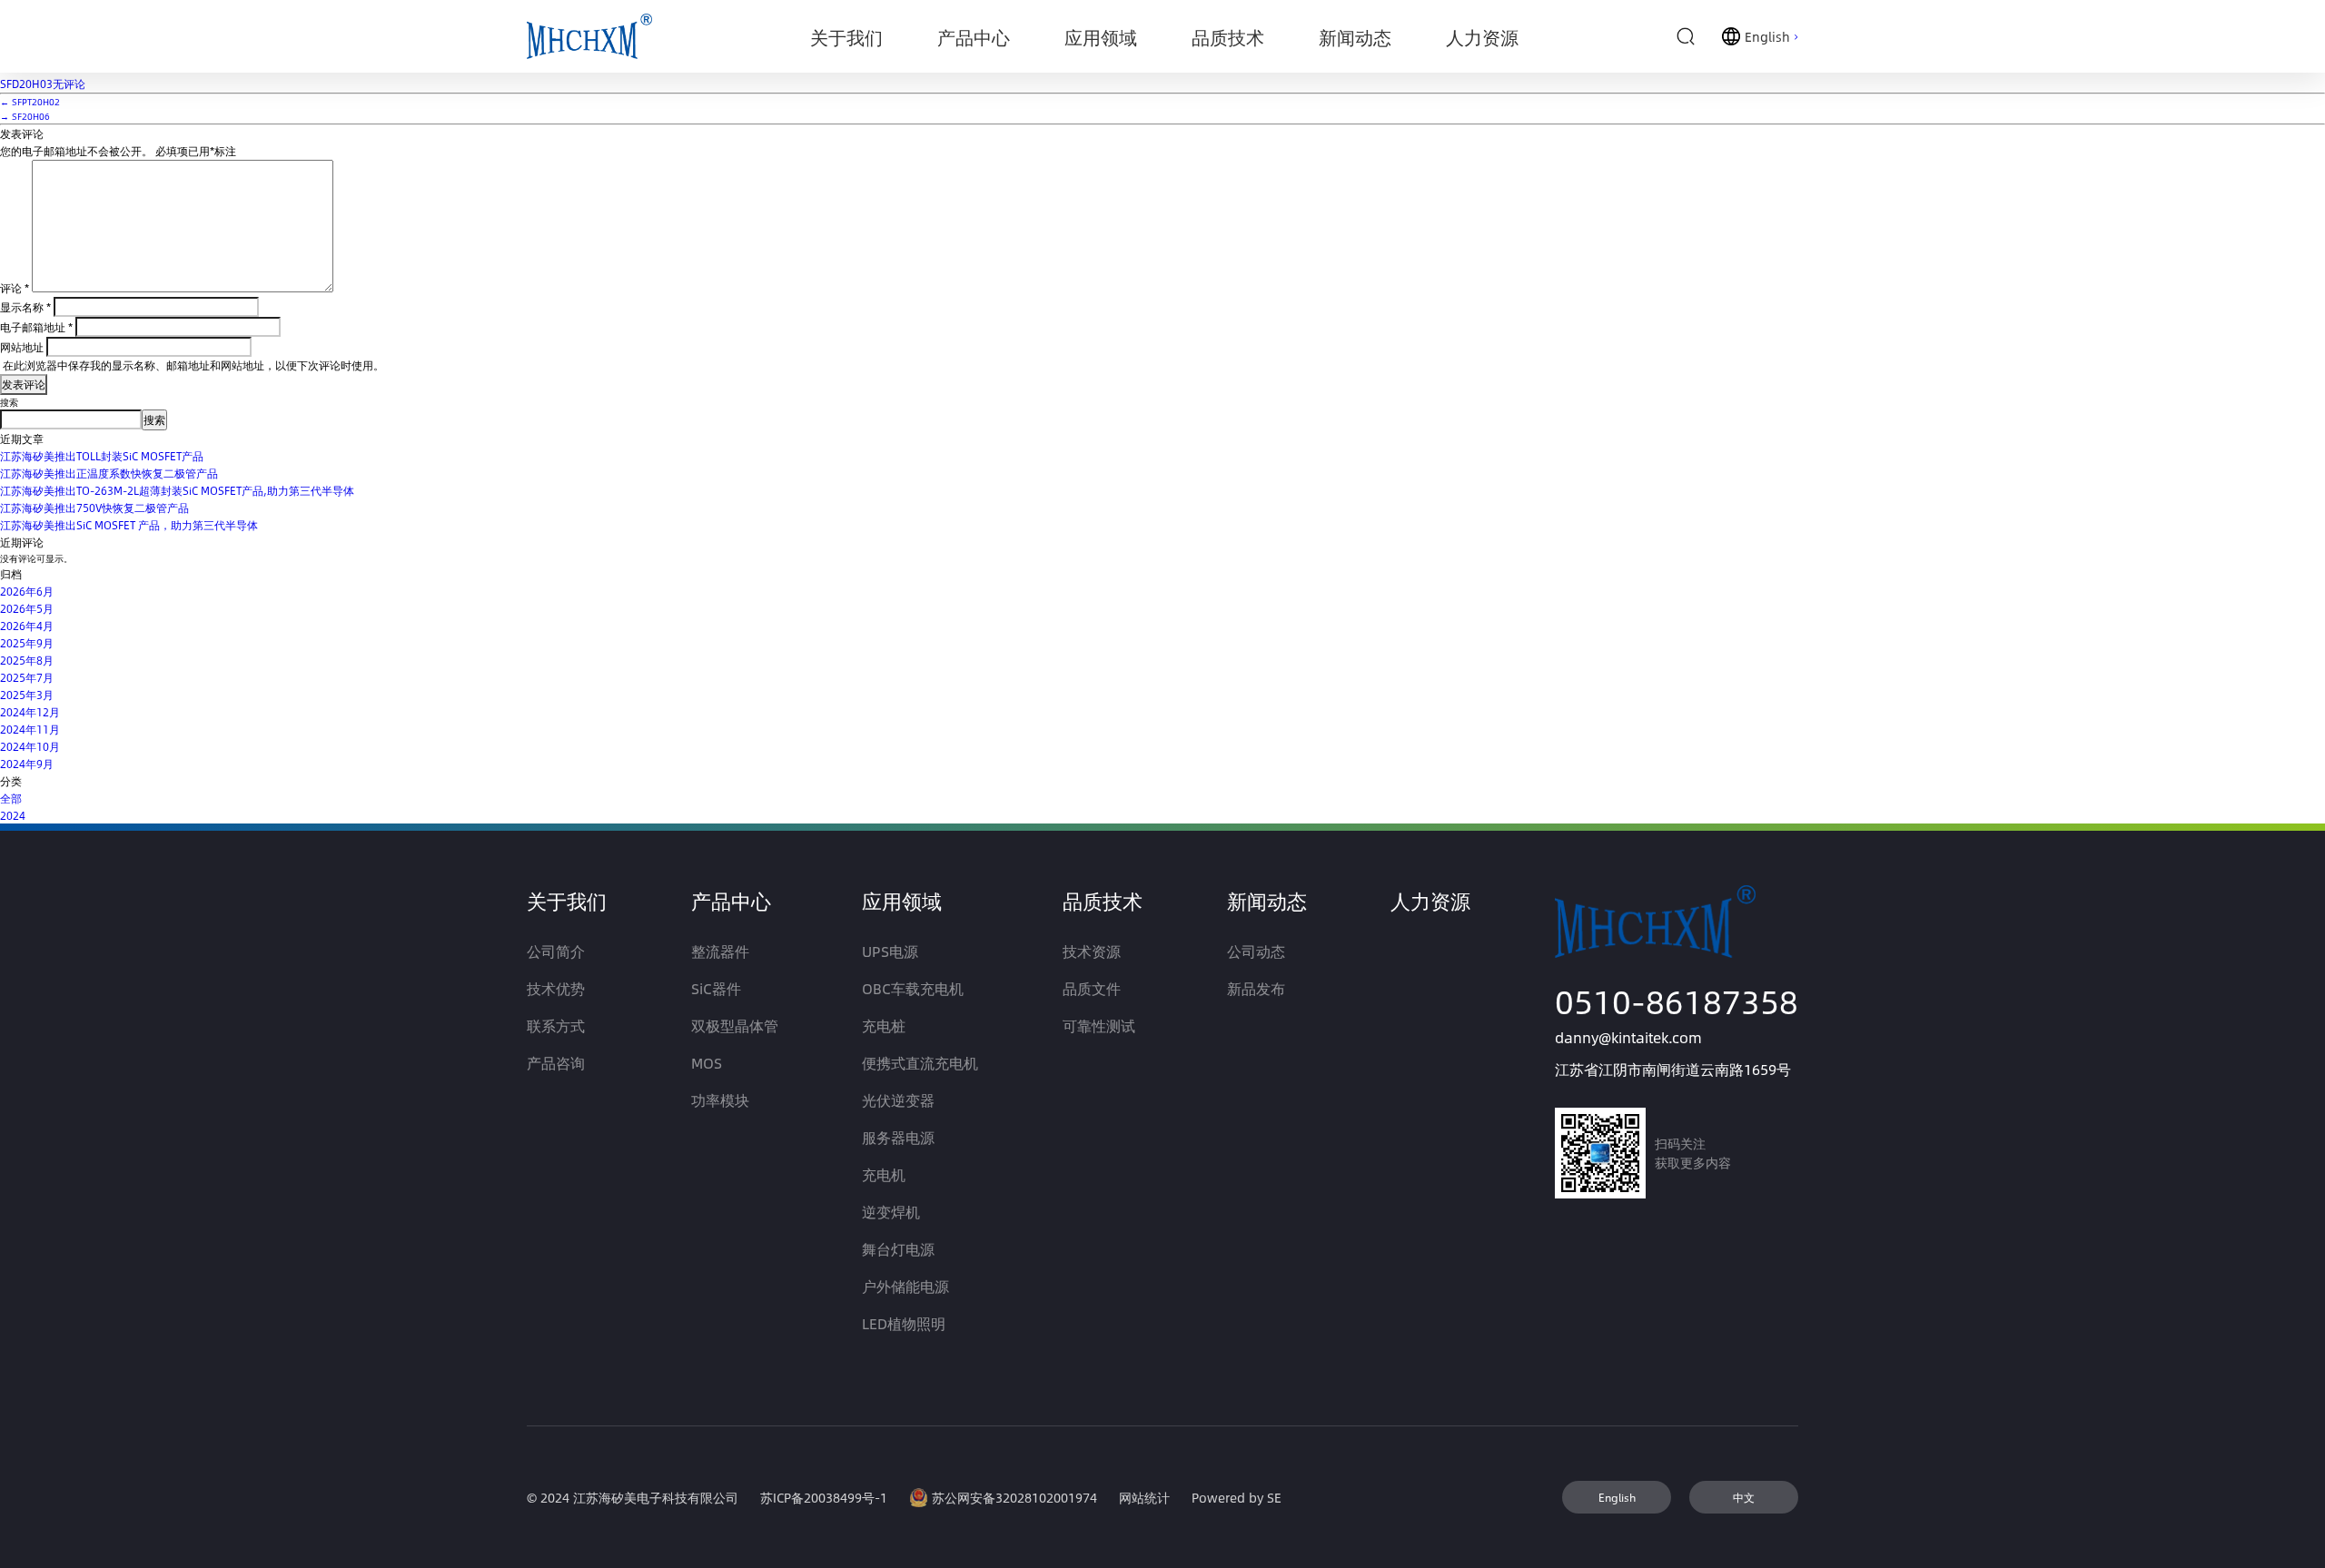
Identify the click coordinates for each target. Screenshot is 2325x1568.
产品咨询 (556, 1063)
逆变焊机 (891, 1212)
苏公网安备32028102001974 (1014, 1498)
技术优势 (556, 988)
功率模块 (720, 1100)
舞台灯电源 (898, 1249)
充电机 (884, 1174)
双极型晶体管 (735, 1026)
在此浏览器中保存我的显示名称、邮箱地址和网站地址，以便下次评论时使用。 (193, 365)
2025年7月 (27, 677)
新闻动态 (1267, 901)
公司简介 (556, 951)
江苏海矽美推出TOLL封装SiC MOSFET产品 (102, 456)
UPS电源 (890, 951)
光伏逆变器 (898, 1100)
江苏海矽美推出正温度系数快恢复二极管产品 (109, 473)
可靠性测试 (1099, 1026)
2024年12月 (30, 712)
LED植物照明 (904, 1323)
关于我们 (567, 901)
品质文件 (1092, 988)
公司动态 (1256, 951)
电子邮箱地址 (36, 327)
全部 (11, 798)
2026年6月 (27, 591)
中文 (1744, 1497)
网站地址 (22, 347)
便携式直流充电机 (920, 1063)
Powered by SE (1237, 1498)
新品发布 (1256, 988)
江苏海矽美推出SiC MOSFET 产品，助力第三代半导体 (129, 525)
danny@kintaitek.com (1628, 1037)
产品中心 (731, 901)
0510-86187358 (1677, 1001)
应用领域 (902, 901)
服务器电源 (898, 1137)
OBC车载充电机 (913, 988)
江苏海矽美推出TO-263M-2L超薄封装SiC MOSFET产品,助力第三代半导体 (177, 490)
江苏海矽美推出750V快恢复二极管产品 (94, 508)
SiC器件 (716, 988)
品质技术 (1103, 901)
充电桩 (884, 1026)
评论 (15, 288)
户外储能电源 (905, 1286)
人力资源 (1430, 901)
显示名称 (25, 307)
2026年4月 (27, 626)
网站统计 (1144, 1498)
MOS (707, 1063)
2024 (13, 815)
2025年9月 (27, 643)
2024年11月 (30, 729)
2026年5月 (27, 608)
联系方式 (556, 1026)
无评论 (43, 84)
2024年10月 (30, 746)
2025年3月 (27, 695)
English (1617, 1497)
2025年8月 (27, 660)
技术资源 (1092, 951)
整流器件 (720, 951)
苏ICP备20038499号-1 (824, 1498)
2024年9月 (27, 764)
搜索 (9, 402)
